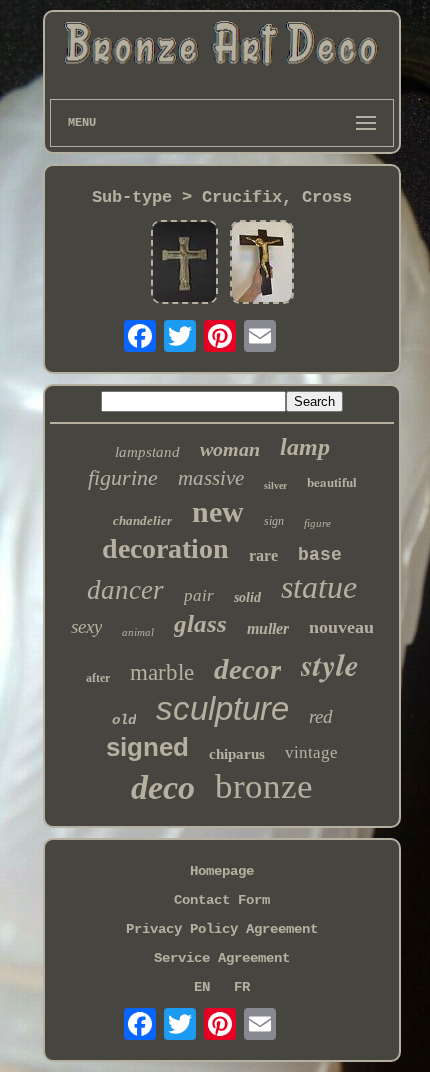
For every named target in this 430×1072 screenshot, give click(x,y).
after (98, 678)
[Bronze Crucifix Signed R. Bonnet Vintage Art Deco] (184, 264)
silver (275, 485)
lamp (305, 447)
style (330, 664)
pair (199, 595)
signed (147, 747)
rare (263, 555)
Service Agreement (222, 958)
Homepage (222, 871)
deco (163, 787)
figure (317, 523)
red (321, 716)
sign (274, 521)
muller (268, 628)
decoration (165, 548)
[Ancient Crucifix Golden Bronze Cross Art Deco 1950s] (262, 264)
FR (242, 987)
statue (319, 587)
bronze (264, 786)
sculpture (222, 708)
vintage (311, 752)
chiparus (237, 754)
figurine (123, 477)
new (218, 511)
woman (230, 449)
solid (247, 597)
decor (247, 669)
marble (162, 672)
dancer (125, 590)
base (320, 555)
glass (200, 623)
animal (138, 632)
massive (211, 478)
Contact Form (222, 900)
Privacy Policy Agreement (222, 929)
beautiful (332, 481)
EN (202, 987)
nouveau (341, 627)
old (124, 720)
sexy (86, 626)
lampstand (147, 452)
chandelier (142, 520)
